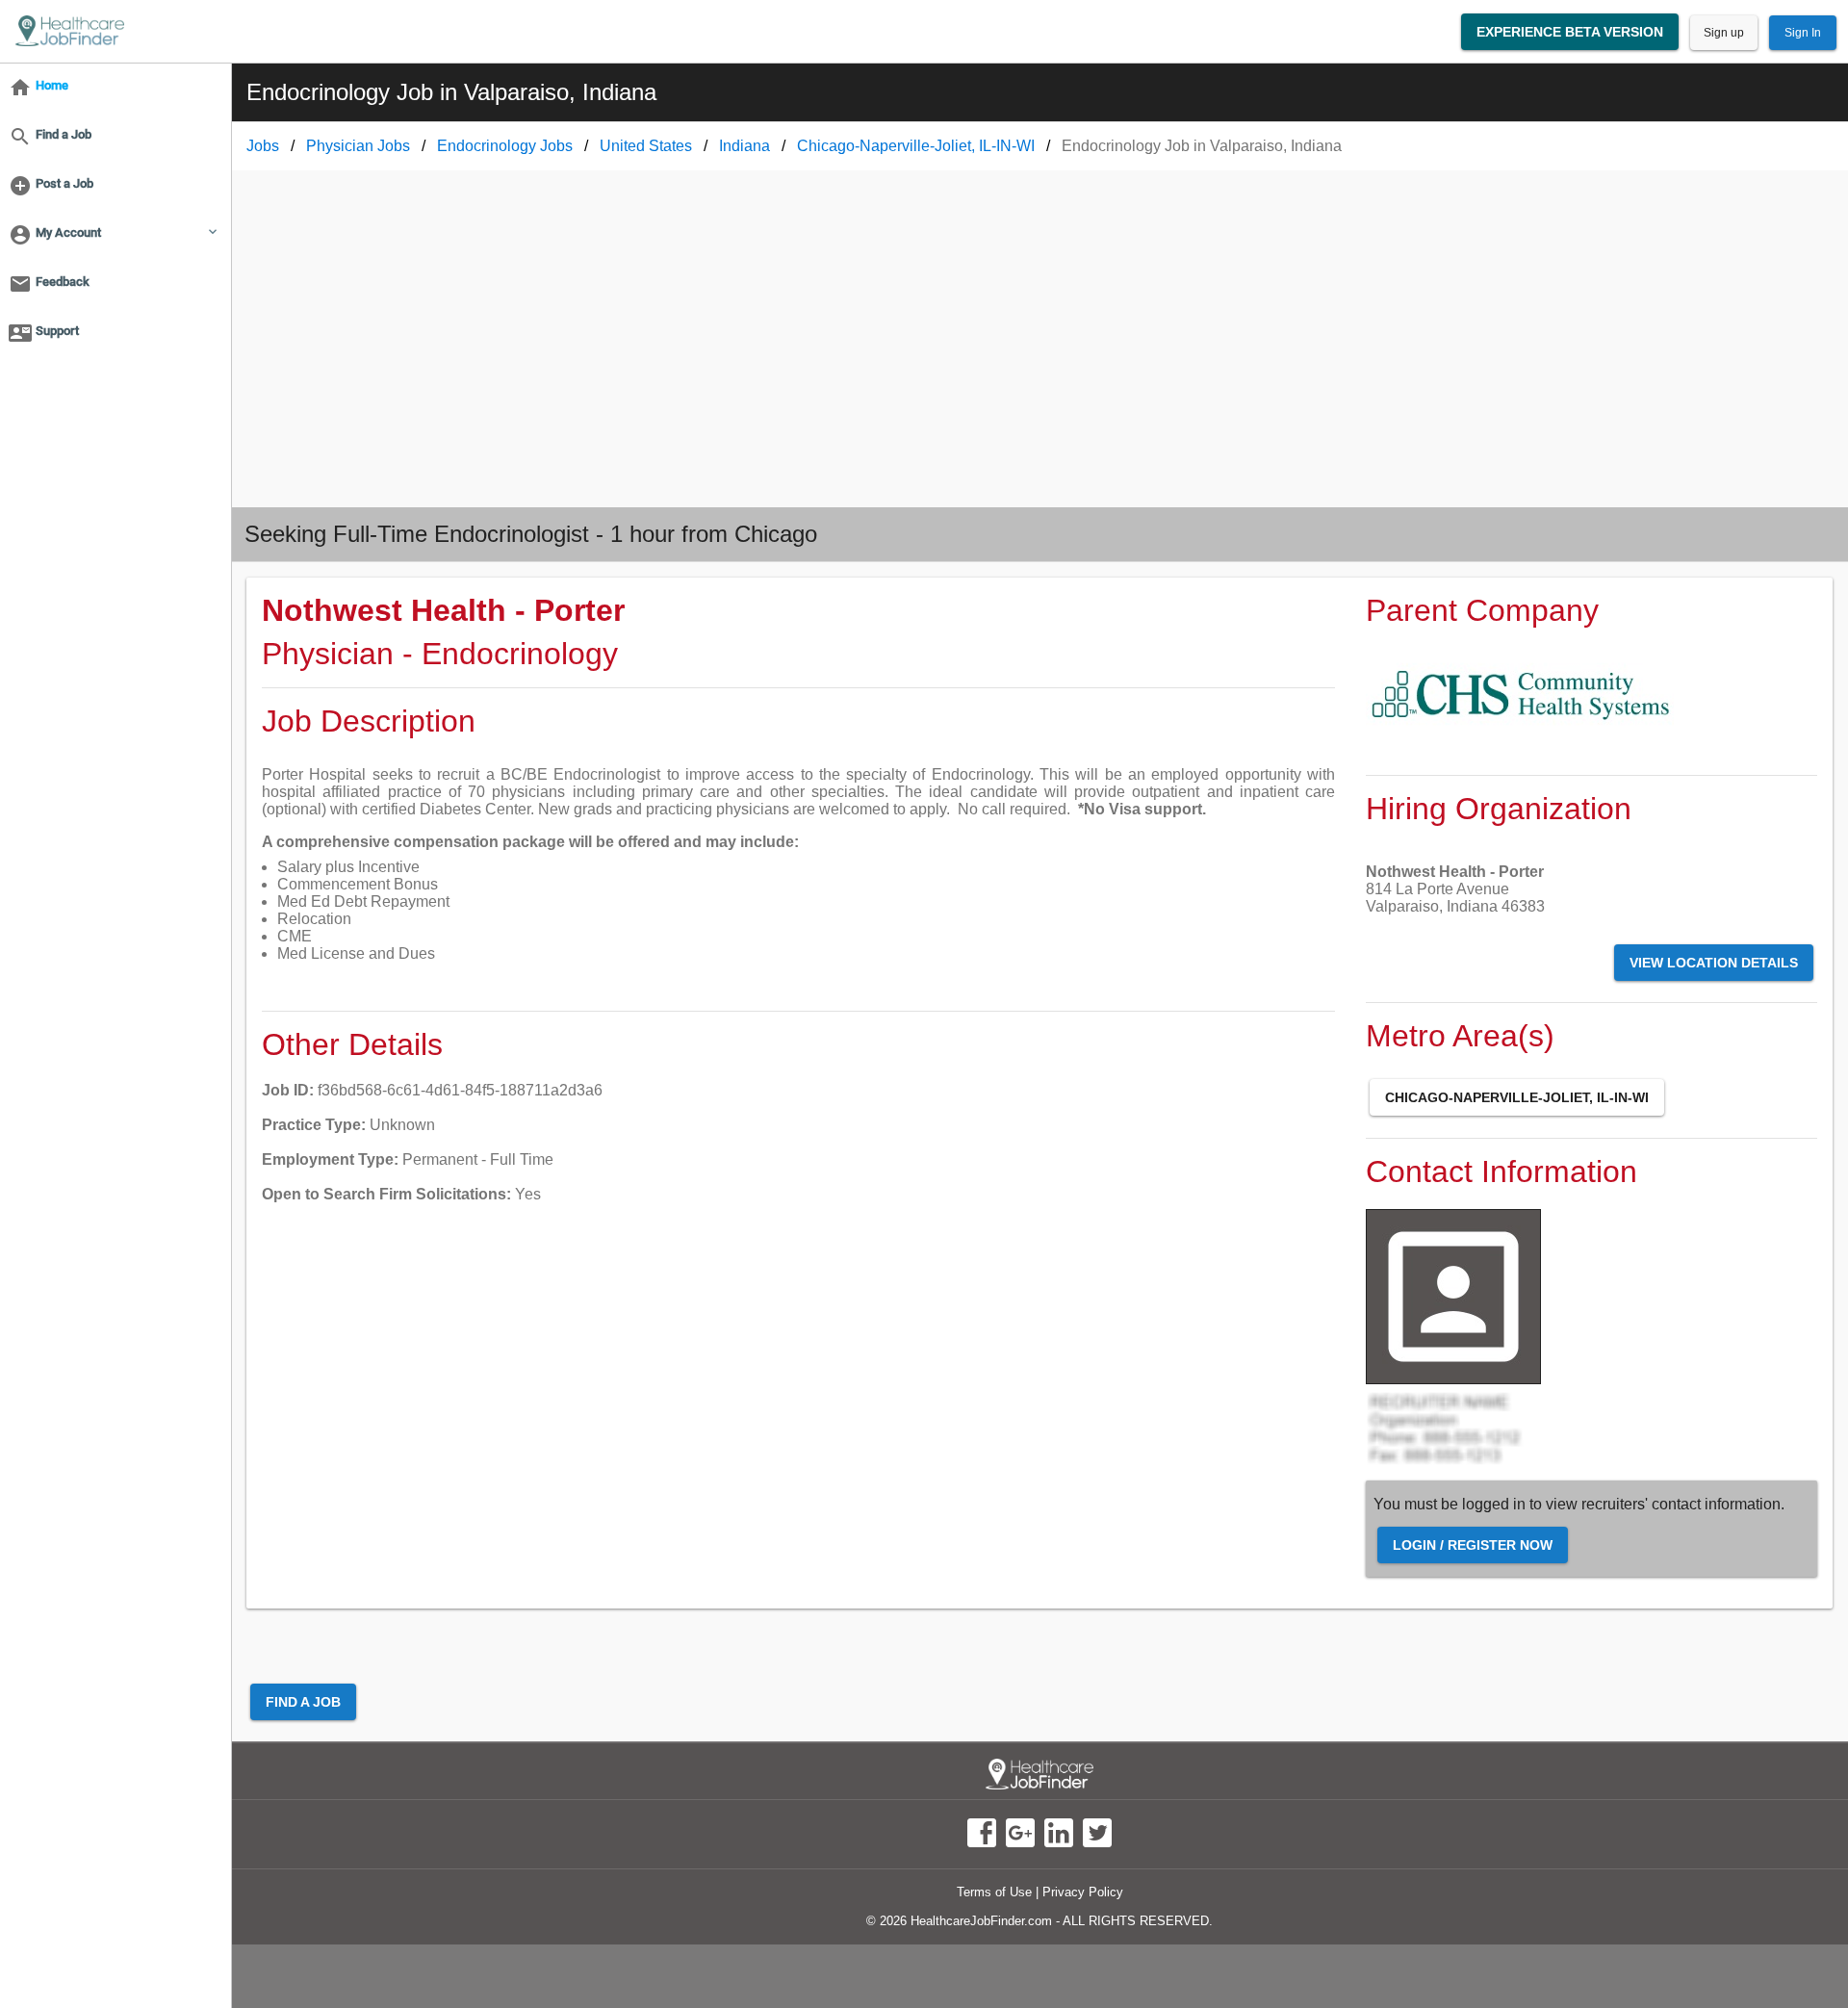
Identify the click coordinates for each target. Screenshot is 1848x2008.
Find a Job (303, 1702)
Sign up (1724, 33)
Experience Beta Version (1570, 32)
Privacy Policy (1083, 1892)
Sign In (1803, 33)
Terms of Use (994, 1892)
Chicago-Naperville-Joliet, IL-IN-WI (1517, 1097)
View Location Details (1714, 963)
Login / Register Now (1473, 1545)
